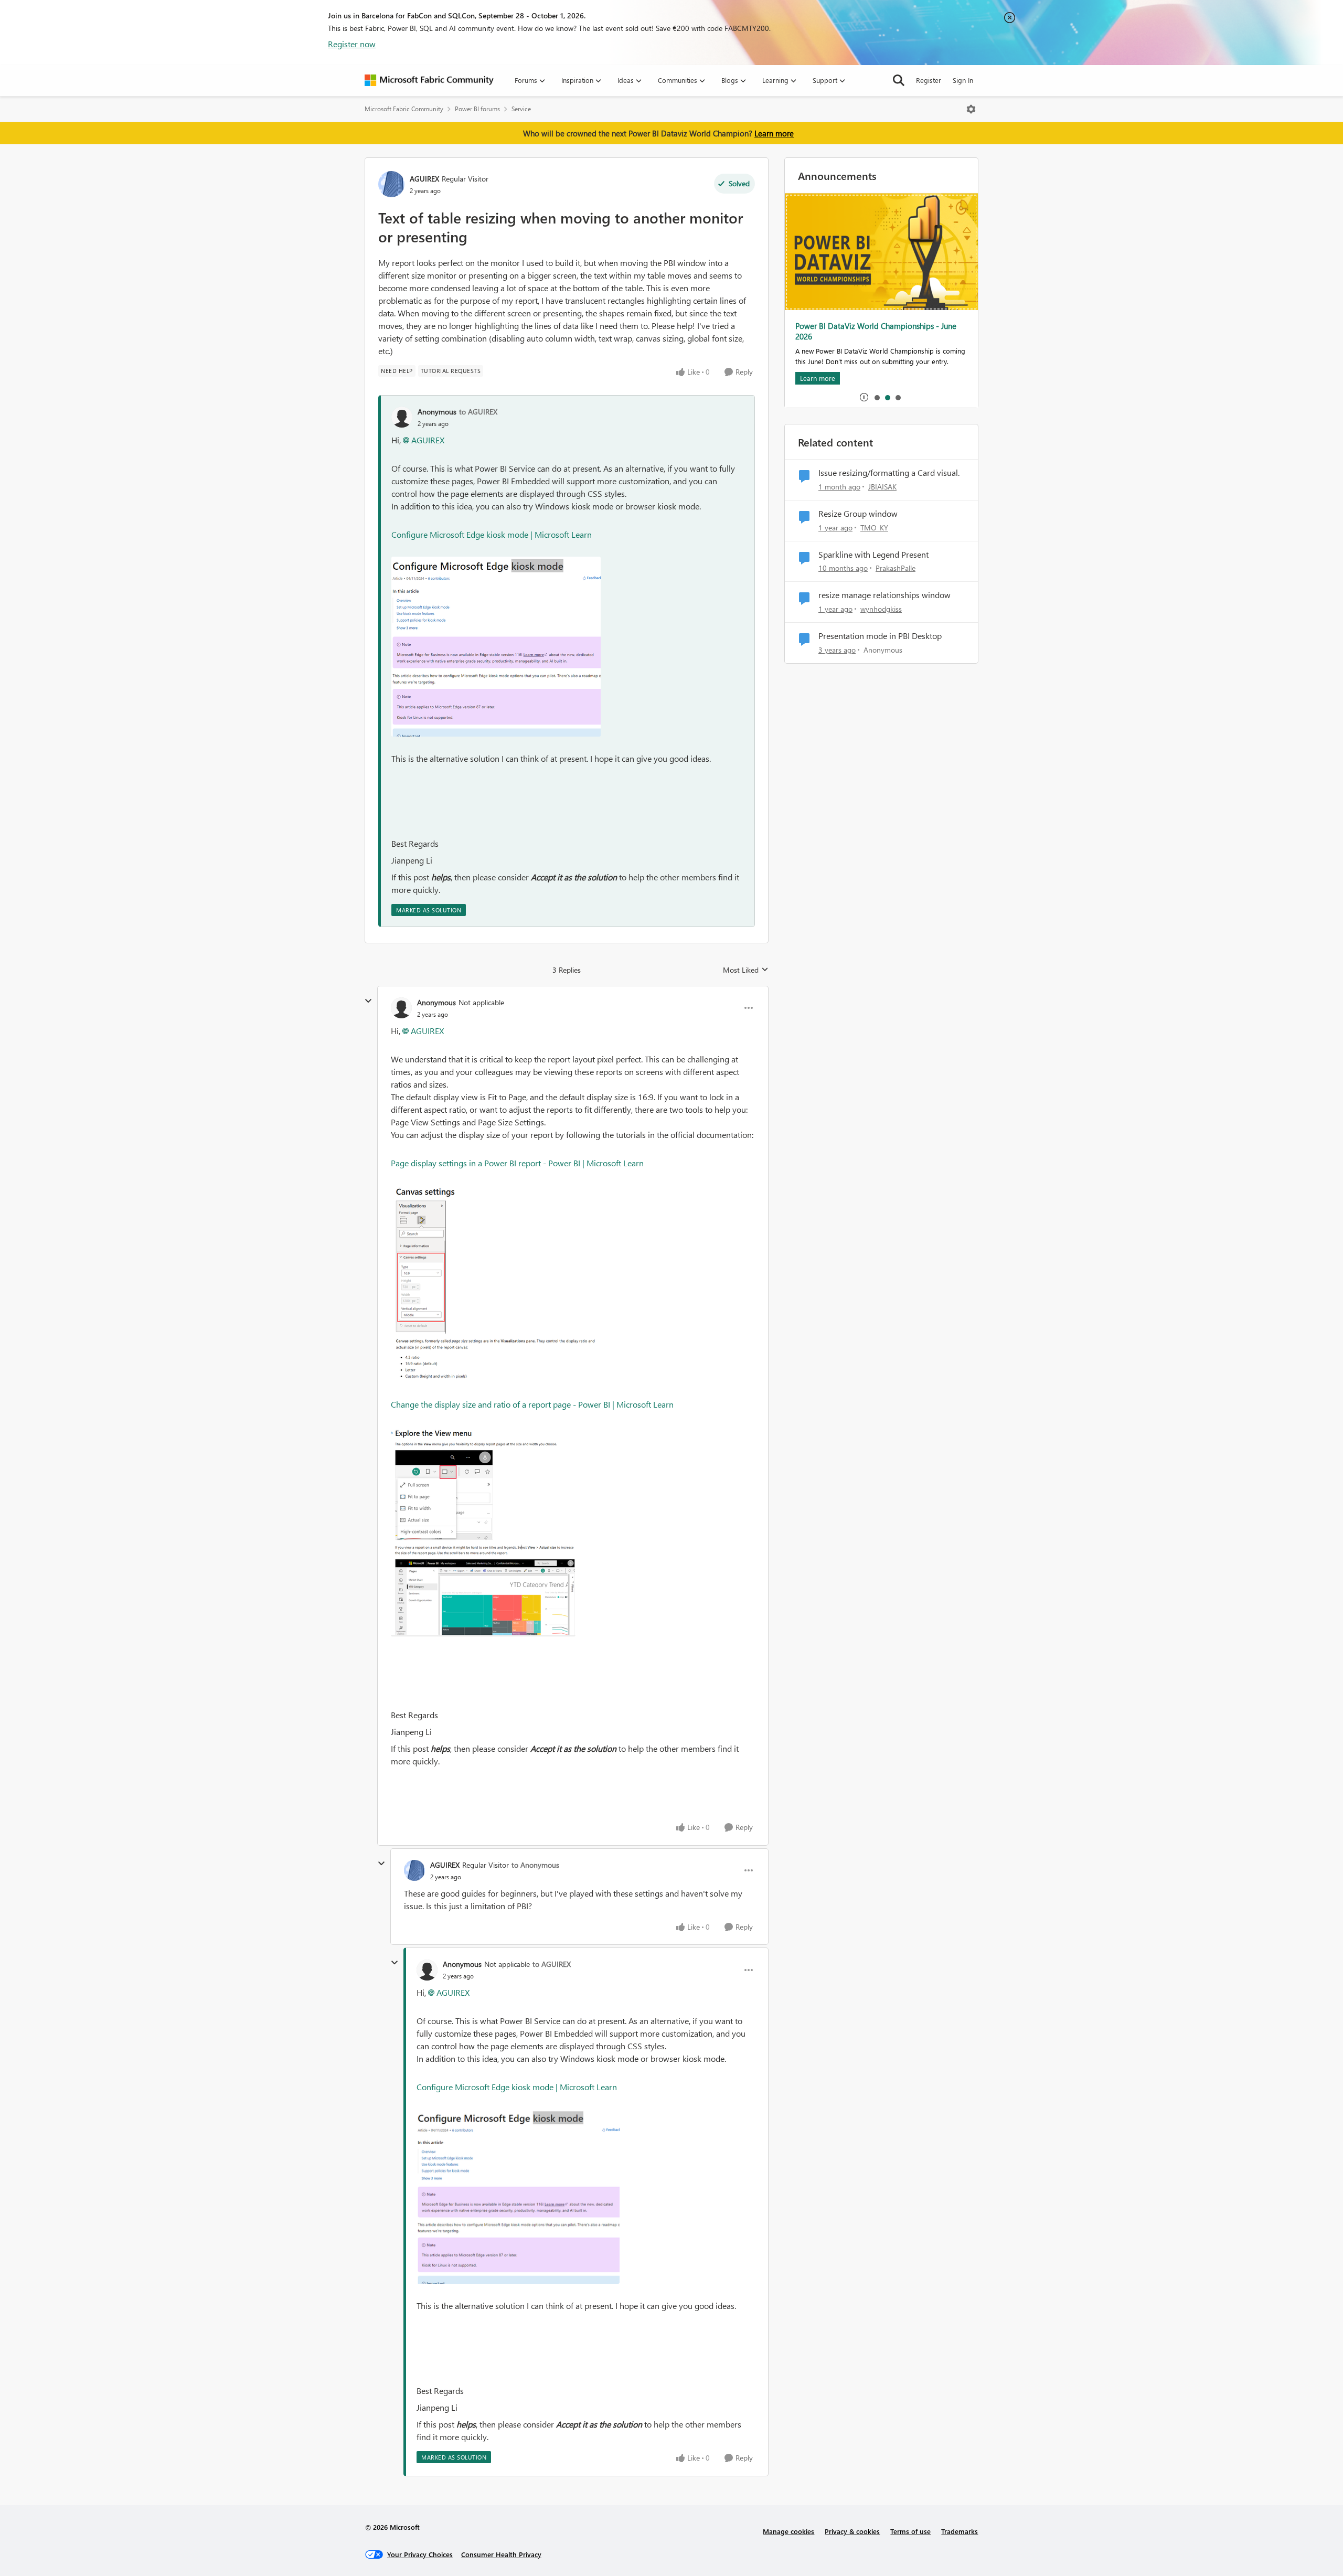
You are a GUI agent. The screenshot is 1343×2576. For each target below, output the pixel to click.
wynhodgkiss (881, 609)
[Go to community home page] (429, 80)
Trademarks (960, 2531)
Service (521, 109)
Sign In (963, 80)
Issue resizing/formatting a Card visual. (889, 473)
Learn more (774, 133)
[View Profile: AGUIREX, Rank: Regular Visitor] (391, 184)
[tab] (877, 397)
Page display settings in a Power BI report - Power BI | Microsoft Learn (517, 1163)
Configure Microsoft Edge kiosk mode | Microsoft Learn (492, 534)
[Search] (899, 80)
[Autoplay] (864, 397)
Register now (352, 44)
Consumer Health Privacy (501, 2554)
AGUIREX (424, 179)
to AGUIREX (478, 412)
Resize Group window (858, 514)
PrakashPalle (896, 568)
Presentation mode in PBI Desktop (880, 636)
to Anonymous (535, 1865)
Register (929, 80)
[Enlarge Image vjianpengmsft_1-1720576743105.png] (483, 1531)
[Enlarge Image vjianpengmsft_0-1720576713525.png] (496, 1284)
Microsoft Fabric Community (404, 109)
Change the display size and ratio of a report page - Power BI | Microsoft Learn (532, 1404)
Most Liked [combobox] (746, 970)
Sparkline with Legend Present (873, 555)
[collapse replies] (368, 1001)
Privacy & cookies (852, 2531)
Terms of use (910, 2531)
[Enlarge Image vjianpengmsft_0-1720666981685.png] (496, 647)
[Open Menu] (971, 109)
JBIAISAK (882, 487)
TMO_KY (874, 528)
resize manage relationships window (884, 595)
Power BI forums (477, 109)
